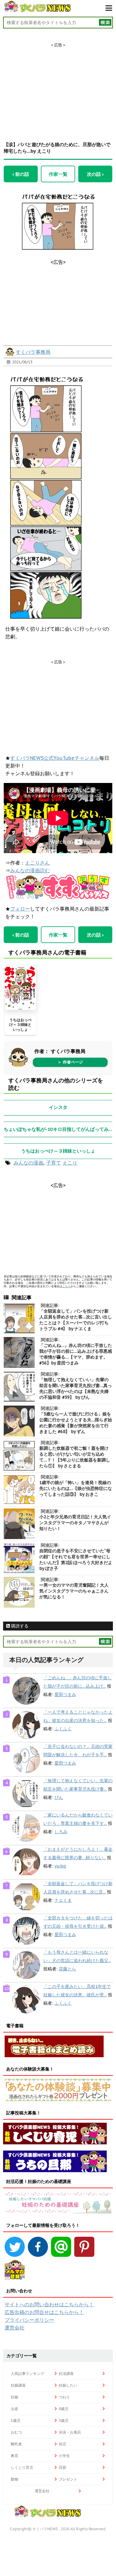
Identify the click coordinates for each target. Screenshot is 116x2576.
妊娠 (15, 2397)
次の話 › (95, 174)
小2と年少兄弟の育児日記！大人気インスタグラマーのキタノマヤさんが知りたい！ (75, 1523)
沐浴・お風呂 (70, 2432)
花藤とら (67, 1969)
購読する (19, 1626)
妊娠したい (68, 2385)
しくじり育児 (22, 2467)
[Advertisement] (58, 87)
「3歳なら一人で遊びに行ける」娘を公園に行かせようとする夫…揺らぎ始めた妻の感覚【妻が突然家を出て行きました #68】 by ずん (76, 1423)
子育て (54, 1163)
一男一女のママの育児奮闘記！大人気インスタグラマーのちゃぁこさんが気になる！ (74, 1591)
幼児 (62, 2444)
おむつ (16, 2432)
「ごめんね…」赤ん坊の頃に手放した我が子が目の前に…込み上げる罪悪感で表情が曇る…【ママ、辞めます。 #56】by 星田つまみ (76, 1354)
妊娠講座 (18, 2385)
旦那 (62, 2467)
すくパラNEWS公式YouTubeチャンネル (55, 758)
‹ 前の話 (21, 174)
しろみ (61, 1832)
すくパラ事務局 (33, 352)
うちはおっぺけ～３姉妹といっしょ (20, 1025)
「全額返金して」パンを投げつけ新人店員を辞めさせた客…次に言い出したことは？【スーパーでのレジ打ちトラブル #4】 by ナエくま (76, 1320)
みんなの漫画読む (30, 870)
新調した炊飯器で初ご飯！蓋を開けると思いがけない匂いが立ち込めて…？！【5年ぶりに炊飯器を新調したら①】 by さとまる (75, 1457)
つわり (64, 2397)
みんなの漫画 (28, 1163)
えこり (70, 1163)
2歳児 (64, 2420)
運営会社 (15, 2328)
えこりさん (37, 863)
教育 (15, 2456)
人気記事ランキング (28, 2373)
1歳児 (16, 2420)
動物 (15, 2479)
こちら (66, 1286)
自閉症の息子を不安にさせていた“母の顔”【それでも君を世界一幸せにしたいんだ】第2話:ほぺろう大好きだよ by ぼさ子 (76, 1560)
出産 (15, 2409)
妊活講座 (66, 2373)
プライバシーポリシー (29, 2320)
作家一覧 (58, 174)
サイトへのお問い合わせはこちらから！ (49, 2304)
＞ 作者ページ (70, 1062)
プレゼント (68, 2479)
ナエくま (63, 1900)
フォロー (20, 909)
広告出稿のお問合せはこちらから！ (44, 2312)
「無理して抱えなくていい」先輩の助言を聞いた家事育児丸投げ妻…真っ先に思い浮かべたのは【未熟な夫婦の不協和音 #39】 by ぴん (76, 1388)
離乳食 (16, 2444)
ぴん (59, 1797)
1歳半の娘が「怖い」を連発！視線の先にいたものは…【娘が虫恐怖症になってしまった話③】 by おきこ (76, 1488)
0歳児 (64, 2409)
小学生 (64, 2456)
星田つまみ (65, 1694)
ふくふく (63, 1729)
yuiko (60, 1866)
